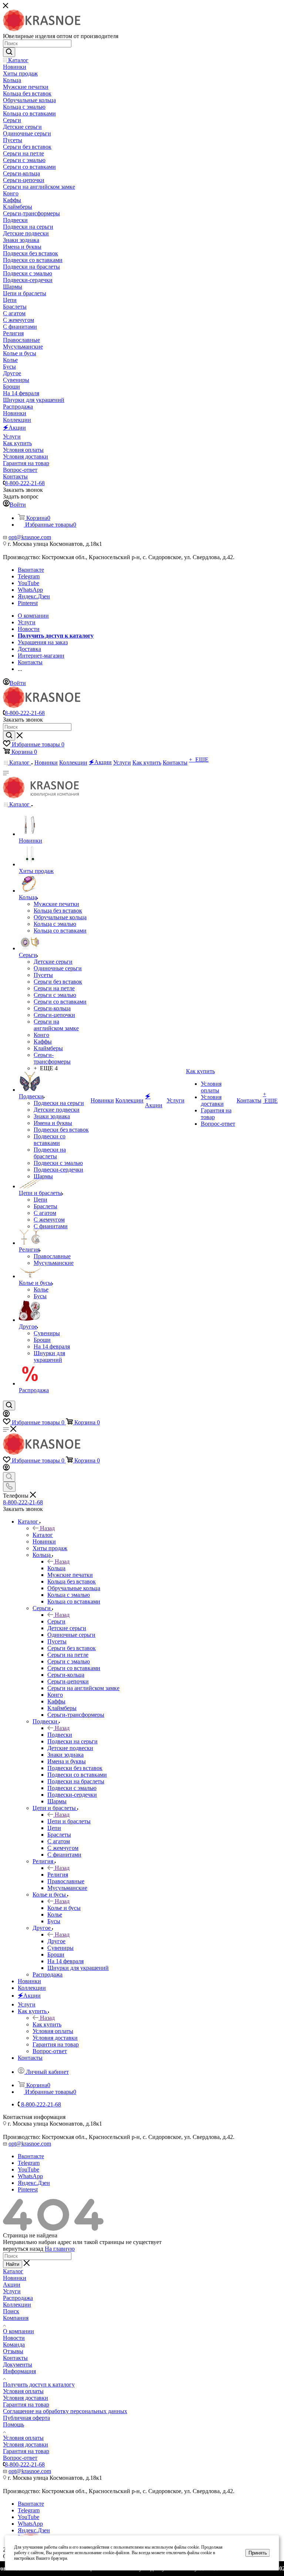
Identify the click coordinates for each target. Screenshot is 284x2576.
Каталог (43, 1535)
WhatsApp (30, 590)
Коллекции (17, 2305)
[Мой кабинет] (6, 1415)
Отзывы (13, 2351)
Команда (14, 2345)
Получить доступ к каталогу (39, 2384)
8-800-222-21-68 (25, 483)
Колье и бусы (64, 1908)
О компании (18, 2331)
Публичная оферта (26, 2418)
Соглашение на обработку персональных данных (65, 2411)
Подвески (60, 1735)
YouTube (28, 583)
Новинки (15, 2278)
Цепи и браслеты (69, 1821)
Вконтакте (31, 570)
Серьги (56, 1621)
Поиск (11, 2311)
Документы (18, 2365)
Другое (56, 1941)
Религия (58, 1875)
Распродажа (18, 2298)
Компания (16, 2318)
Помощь (13, 2424)
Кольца (56, 1568)
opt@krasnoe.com (30, 537)
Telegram (29, 576)
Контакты (15, 2358)
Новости (14, 2338)
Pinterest (28, 603)
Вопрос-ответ (20, 2458)
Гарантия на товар (26, 2404)
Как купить (47, 2024)
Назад (47, 1528)
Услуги (12, 2291)
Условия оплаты (23, 2391)
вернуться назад (23, 2249)
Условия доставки (26, 2398)
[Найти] (9, 52)
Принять (258, 2553)
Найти (13, 2264)
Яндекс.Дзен (34, 596)
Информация (19, 2371)
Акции (12, 2285)
